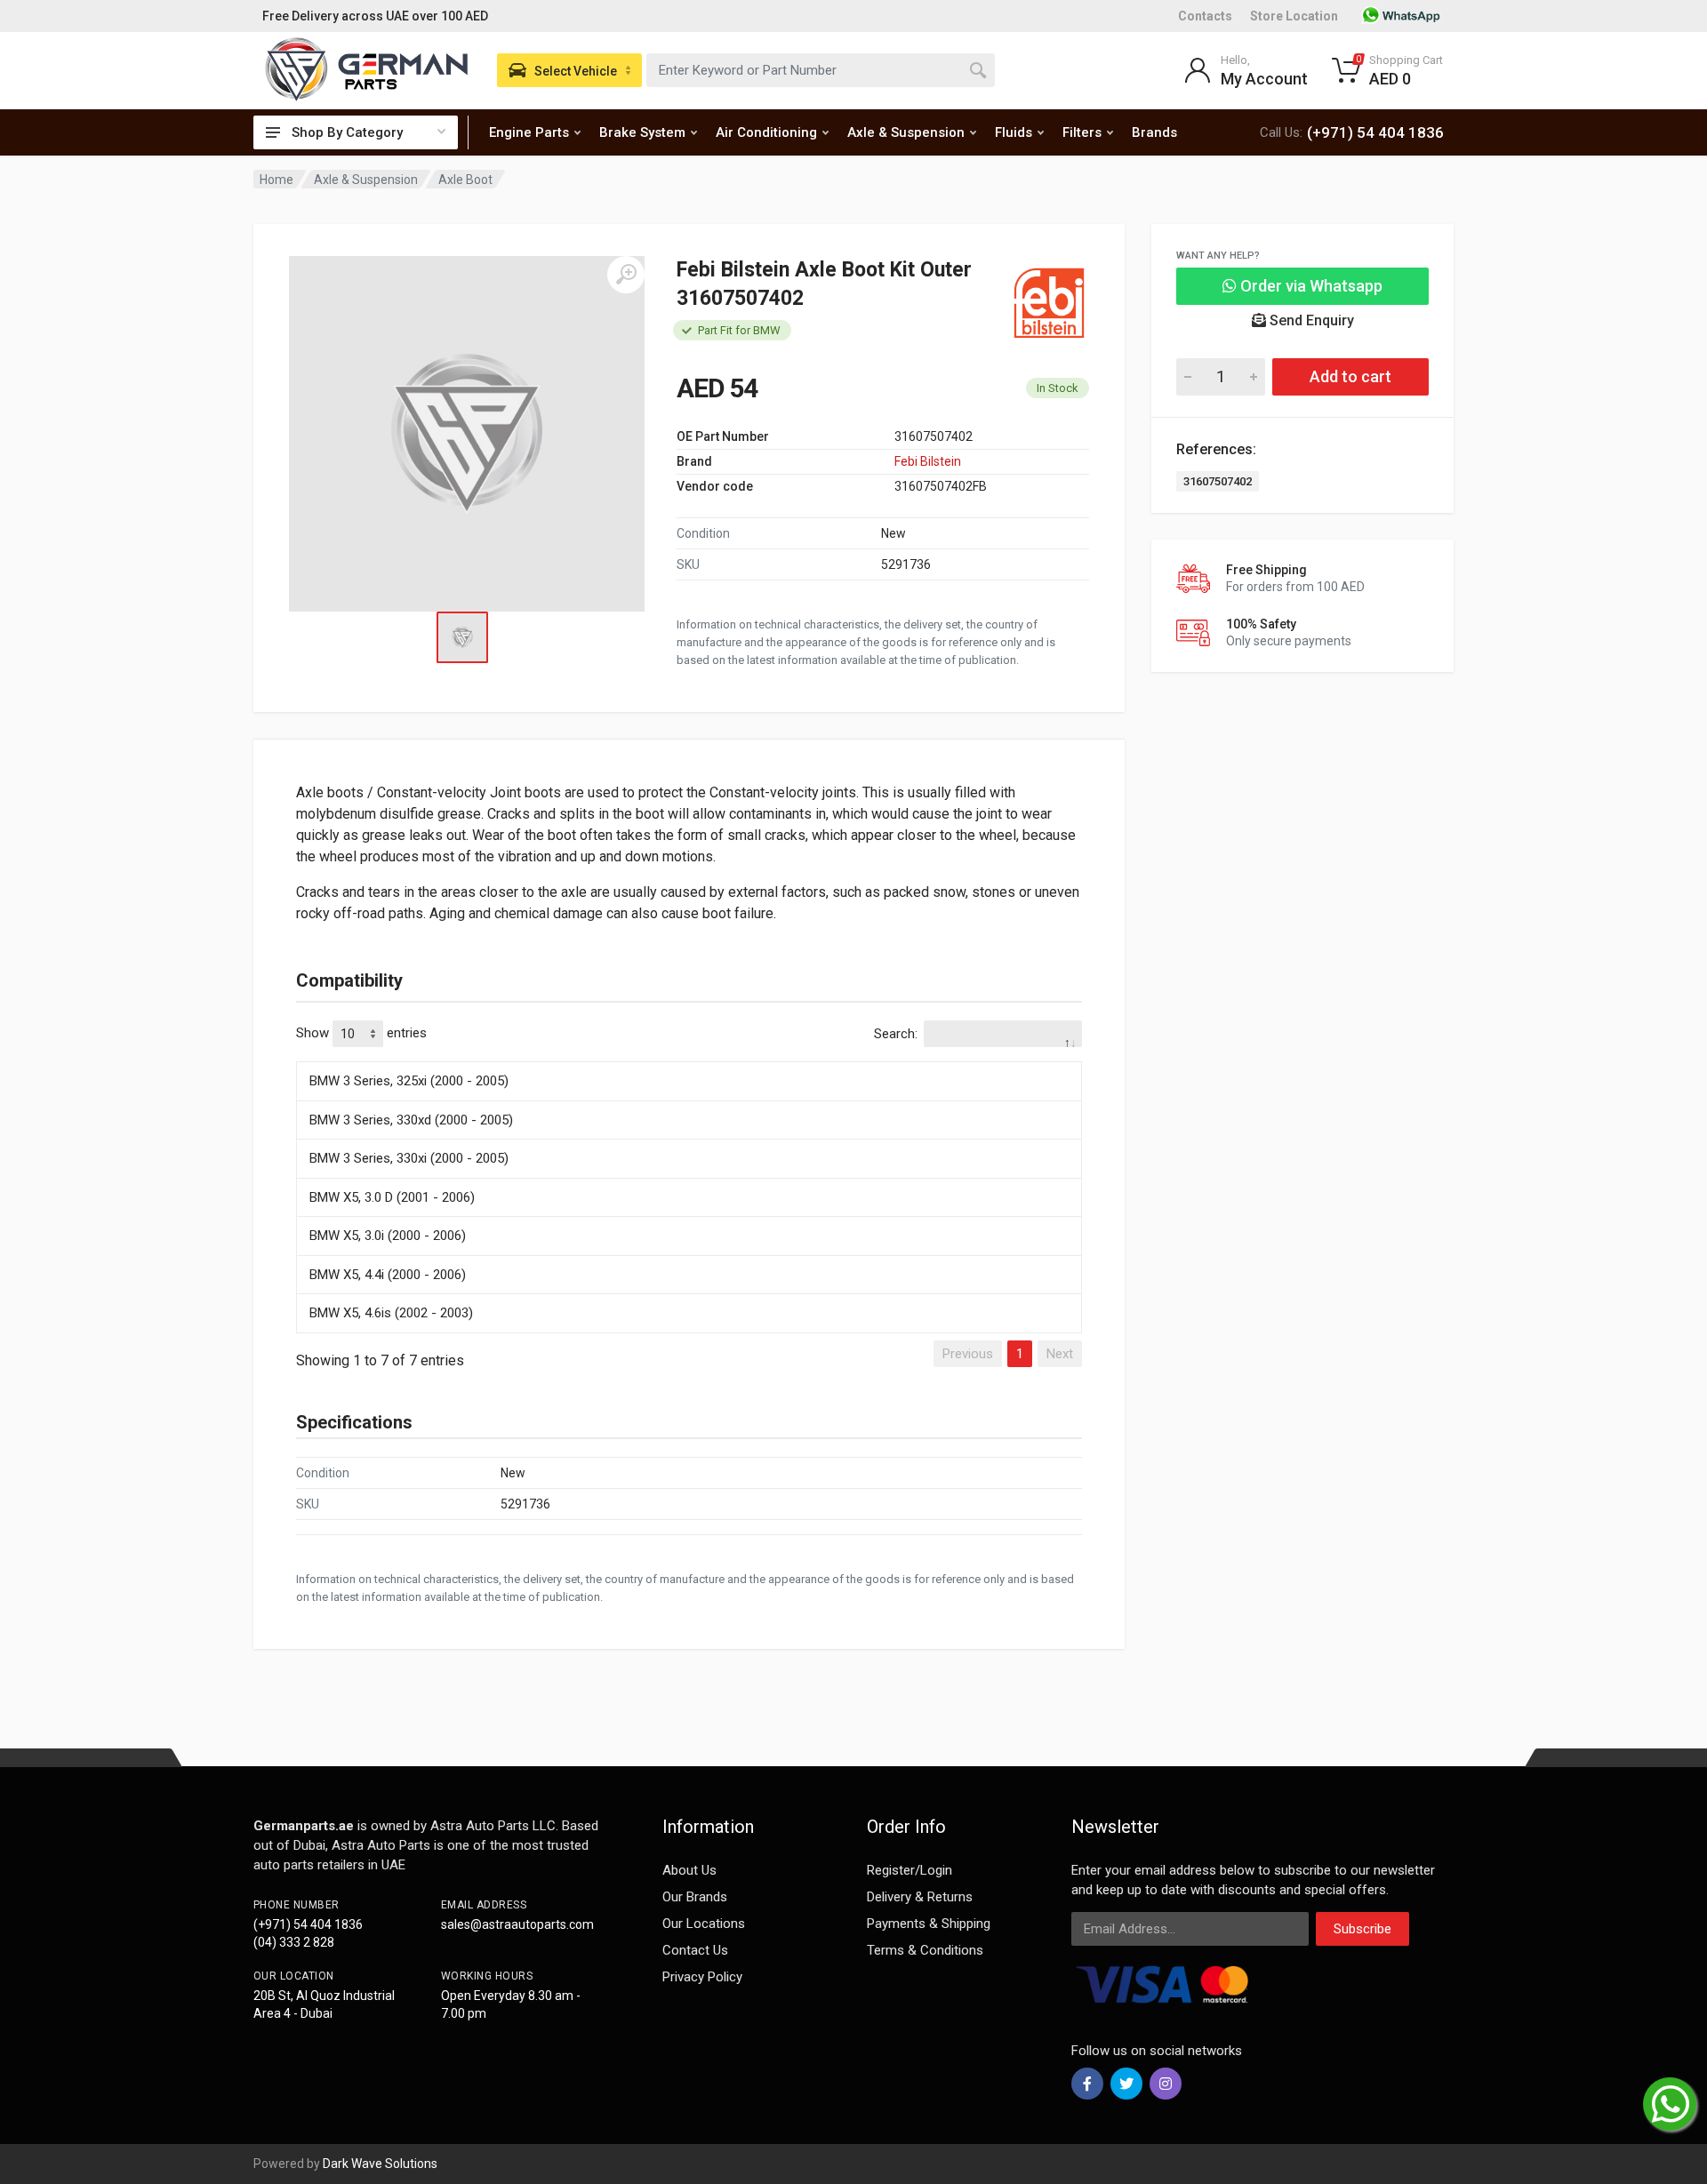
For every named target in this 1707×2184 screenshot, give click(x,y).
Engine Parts (529, 132)
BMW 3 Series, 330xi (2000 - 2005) (409, 1158)
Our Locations (704, 1924)
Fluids (1014, 132)
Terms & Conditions (925, 1950)
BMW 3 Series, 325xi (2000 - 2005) (409, 1081)
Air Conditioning (766, 132)
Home (276, 180)
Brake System (642, 132)
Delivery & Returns (920, 1897)
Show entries (361, 1033)
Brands (1154, 132)
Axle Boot (465, 180)
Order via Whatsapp (1310, 286)
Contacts (1205, 16)
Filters (1082, 132)
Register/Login (910, 1870)
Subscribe (1362, 1929)
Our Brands (695, 1897)
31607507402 (1218, 481)
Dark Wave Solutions (380, 2164)
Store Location (1294, 16)
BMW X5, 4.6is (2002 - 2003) (391, 1313)
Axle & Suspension (906, 132)
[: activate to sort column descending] (689, 1059)
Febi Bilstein (928, 461)
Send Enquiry (1310, 320)
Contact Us (695, 1950)
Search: (896, 1034)
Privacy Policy (702, 1977)
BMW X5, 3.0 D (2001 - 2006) (392, 1197)
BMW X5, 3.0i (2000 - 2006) (388, 1236)
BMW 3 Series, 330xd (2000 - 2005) (411, 1120)
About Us (689, 1870)
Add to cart (1350, 376)
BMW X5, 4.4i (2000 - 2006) (388, 1275)
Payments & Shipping (929, 1924)
